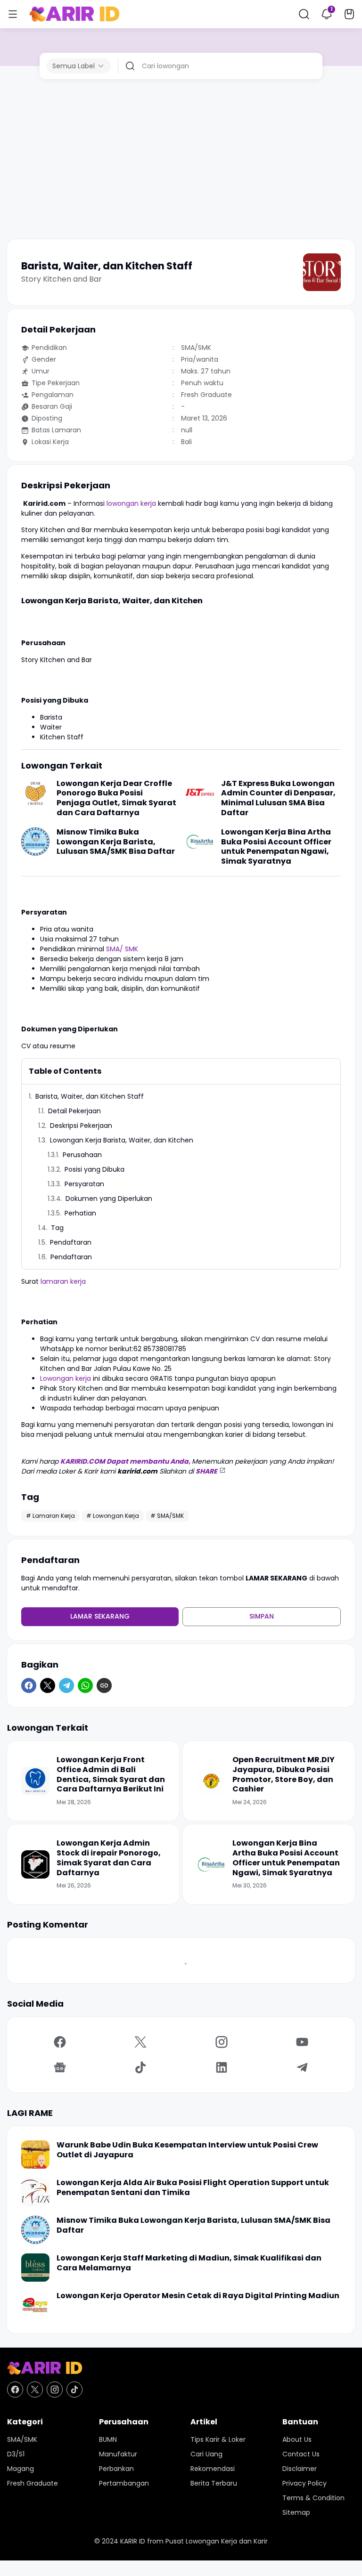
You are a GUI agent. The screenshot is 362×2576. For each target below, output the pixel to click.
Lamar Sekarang (100, 1616)
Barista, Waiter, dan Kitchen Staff (90, 1096)
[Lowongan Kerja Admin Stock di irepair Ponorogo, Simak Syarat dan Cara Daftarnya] (35, 1864)
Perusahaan (82, 1155)
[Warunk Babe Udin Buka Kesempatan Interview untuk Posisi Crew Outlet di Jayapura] (35, 2155)
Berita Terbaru (214, 2483)
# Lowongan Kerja (113, 1516)
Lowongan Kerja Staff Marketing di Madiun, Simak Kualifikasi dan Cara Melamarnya (189, 2263)
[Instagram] (222, 2042)
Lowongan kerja (66, 1378)
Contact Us (301, 2454)
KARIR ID (133, 2541)
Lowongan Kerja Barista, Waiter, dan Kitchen (122, 1140)
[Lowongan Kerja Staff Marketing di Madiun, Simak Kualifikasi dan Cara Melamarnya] (35, 2268)
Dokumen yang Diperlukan (109, 1199)
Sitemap (296, 2512)
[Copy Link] (104, 1685)
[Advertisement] (181, 159)
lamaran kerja (63, 1281)
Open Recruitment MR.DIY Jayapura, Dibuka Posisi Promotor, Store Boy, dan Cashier (284, 1775)
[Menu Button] (13, 14)
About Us (297, 2439)
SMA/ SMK (122, 949)
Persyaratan (84, 1184)
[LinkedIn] (222, 2067)
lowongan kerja (131, 503)
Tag (57, 1228)
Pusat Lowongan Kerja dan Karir (217, 2541)
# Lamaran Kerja (50, 1516)
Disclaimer (300, 2469)
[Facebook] (29, 1685)
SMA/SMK (22, 2439)
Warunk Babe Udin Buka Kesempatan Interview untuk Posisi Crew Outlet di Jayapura (187, 2150)
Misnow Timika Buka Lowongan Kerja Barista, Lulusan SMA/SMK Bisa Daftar (116, 842)
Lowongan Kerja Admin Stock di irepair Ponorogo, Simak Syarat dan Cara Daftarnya (109, 1858)
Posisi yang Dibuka (95, 1169)
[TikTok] (141, 2067)
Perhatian (80, 1213)
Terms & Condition (313, 2498)
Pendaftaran (71, 1242)
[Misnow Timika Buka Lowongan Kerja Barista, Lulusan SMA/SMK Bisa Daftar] (35, 842)
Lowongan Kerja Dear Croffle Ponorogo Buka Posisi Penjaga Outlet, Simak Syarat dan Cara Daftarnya (116, 798)
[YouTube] (303, 2042)
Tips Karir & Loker (218, 2439)
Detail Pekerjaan (74, 1111)
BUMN (108, 2439)
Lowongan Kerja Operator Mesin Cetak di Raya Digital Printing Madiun (198, 2296)
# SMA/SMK (167, 1516)
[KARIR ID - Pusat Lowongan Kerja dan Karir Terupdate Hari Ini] (74, 14)
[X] (48, 1685)
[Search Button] (304, 14)
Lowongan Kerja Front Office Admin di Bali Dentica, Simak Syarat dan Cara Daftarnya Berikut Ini (111, 1775)
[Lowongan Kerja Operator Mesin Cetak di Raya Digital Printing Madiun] (35, 2305)
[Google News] (60, 2067)
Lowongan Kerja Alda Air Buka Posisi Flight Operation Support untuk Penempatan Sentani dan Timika (193, 2188)
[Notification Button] (327, 14)
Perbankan (116, 2469)
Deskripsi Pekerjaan (81, 1126)
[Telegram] (66, 1685)
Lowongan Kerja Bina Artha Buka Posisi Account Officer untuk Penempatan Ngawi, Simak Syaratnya (276, 847)
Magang (21, 2469)
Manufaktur (118, 2454)
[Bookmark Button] (349, 14)
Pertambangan (124, 2483)
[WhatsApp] (85, 1685)
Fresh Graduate (33, 2483)
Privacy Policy (304, 2483)
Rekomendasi (213, 2469)
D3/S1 (16, 2454)
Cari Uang (206, 2454)
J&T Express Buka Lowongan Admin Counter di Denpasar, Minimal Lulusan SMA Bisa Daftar (278, 798)
